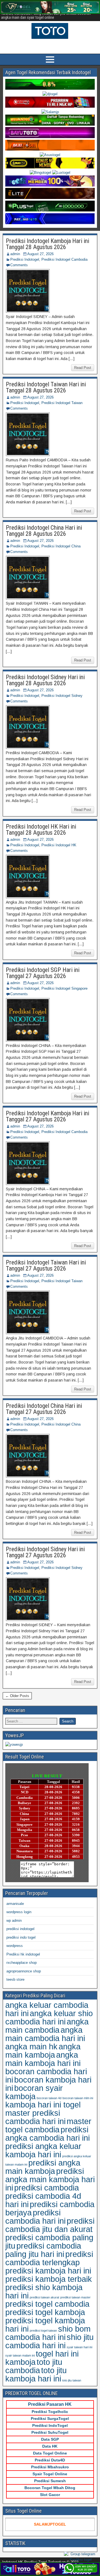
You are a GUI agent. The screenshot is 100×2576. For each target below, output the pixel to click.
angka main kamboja (43, 2051)
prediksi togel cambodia (47, 2304)
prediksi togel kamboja (45, 2312)
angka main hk (31, 2046)
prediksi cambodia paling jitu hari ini (43, 2250)
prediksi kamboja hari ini (48, 2271)
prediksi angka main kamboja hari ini (50, 2179)
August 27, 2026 (40, 254)
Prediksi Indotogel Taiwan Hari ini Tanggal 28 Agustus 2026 (46, 387)
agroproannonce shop (24, 1971)
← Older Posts (17, 1696)
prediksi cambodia (47, 2188)
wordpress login (19, 1912)
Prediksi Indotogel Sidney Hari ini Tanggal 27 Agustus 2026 (45, 1552)
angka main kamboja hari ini (43, 2059)
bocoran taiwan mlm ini (78, 2098)
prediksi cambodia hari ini (35, 2217)
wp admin (14, 1921)
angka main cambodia (47, 2026)
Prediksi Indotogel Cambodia (64, 259)
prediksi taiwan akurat (44, 2297)
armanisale (15, 1904)
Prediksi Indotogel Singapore (64, 988)
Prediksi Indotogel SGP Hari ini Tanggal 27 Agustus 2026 (43, 973)
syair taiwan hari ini (79, 2347)
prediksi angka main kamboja (43, 2167)
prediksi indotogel (20, 1929)
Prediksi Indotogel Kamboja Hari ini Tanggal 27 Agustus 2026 (47, 1116)
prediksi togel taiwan (43, 2331)
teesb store (15, 1979)
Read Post (83, 368)
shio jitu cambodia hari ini (49, 2341)
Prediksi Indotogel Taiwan (62, 403)
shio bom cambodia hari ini (48, 2333)
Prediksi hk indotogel (23, 1954)
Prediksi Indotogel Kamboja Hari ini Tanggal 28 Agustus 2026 (47, 244)
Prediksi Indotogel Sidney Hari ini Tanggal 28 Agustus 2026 (45, 680)
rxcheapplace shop (22, 1963)
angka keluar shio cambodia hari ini (49, 2017)
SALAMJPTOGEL (50, 2524)
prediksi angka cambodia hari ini (47, 2134)
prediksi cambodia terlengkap (49, 2258)
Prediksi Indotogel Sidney (62, 696)
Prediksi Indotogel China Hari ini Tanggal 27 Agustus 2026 (44, 1409)
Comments (19, 265)
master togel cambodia (48, 2125)
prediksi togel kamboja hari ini (45, 2325)
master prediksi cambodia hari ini (35, 2117)
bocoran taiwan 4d (49, 2098)
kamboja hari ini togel (43, 2105)
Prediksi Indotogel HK (59, 845)
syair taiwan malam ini (20, 2355)
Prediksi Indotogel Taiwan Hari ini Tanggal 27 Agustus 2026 (46, 1265)
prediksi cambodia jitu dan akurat (50, 2225)
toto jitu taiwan (72, 2380)
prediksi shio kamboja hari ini (44, 2291)
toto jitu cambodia (34, 2366)
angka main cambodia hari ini (45, 2034)
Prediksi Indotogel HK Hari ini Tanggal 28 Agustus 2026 (41, 830)
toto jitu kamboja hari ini (36, 2374)
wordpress (15, 1946)
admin (15, 254)
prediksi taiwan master (75, 2297)
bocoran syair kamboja (34, 2092)
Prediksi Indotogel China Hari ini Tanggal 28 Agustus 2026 (44, 531)
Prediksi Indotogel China (61, 546)
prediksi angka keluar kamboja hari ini (43, 2150)
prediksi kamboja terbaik (49, 2279)
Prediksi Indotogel (25, 259)
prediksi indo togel (21, 1937)
